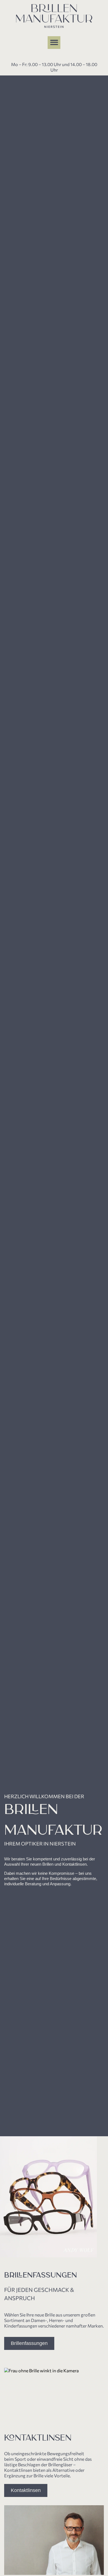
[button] (54, 43)
